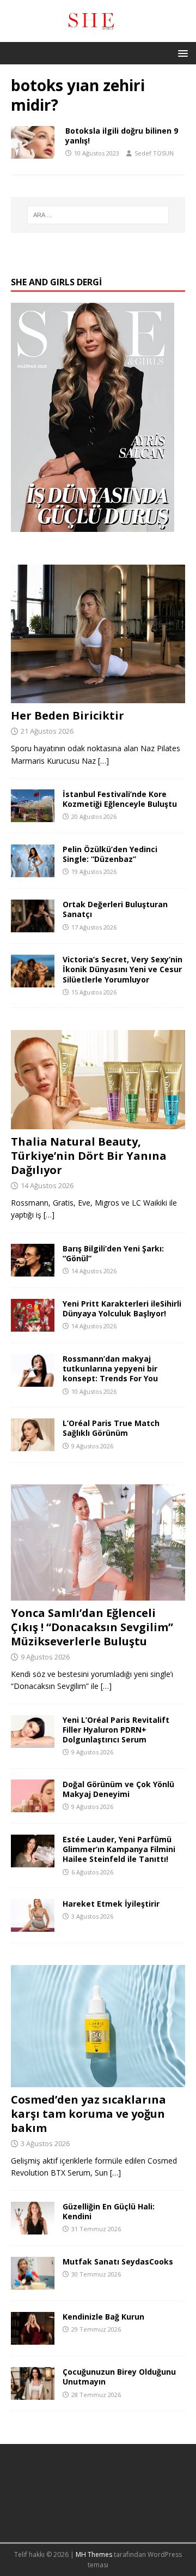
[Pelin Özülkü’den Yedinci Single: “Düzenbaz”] (33, 871)
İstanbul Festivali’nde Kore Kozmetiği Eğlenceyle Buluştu (120, 799)
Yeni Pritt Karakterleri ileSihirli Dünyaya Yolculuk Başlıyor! (122, 1308)
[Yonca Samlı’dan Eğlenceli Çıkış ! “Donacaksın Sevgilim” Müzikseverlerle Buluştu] (98, 1594)
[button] (181, 53)
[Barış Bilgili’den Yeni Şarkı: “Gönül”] (33, 1270)
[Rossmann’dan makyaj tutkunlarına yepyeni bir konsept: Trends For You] (33, 1380)
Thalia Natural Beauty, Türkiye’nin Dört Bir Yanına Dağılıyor (89, 1156)
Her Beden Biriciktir (68, 715)
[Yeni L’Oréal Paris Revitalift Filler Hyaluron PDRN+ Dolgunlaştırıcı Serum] (33, 1741)
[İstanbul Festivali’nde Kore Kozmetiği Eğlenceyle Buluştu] (33, 816)
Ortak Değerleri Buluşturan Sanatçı (115, 909)
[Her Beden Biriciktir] (98, 697)
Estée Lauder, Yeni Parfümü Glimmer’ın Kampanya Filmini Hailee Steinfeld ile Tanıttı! (119, 1849)
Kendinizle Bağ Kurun (103, 2317)
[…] (103, 761)
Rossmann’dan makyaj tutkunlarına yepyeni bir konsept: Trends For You (110, 1368)
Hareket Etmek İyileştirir (111, 1904)
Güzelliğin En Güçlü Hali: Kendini (109, 2211)
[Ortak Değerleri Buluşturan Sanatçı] (33, 926)
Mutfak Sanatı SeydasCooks (118, 2262)
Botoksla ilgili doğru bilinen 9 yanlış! (122, 136)
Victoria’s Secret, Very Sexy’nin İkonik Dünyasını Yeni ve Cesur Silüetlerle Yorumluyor (122, 969)
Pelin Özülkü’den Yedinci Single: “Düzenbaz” (110, 854)
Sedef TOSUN (154, 153)
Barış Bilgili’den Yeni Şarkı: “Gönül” (113, 1253)
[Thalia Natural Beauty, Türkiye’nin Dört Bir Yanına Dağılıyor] (98, 1123)
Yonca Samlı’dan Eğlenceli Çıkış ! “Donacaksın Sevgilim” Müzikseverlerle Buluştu (92, 1627)
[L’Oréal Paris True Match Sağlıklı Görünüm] (33, 1445)
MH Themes (94, 2554)
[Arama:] (98, 215)
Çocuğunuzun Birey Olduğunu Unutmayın (119, 2377)
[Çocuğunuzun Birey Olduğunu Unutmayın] (33, 2394)
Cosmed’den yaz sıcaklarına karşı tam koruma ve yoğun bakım (88, 2114)
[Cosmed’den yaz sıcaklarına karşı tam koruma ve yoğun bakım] (98, 2081)
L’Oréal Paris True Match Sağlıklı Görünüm (111, 1428)
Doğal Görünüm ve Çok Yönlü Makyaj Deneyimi (118, 1789)
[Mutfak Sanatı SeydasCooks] (33, 2283)
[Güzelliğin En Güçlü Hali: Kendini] (33, 2228)
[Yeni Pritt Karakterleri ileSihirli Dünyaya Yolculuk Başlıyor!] (33, 1325)
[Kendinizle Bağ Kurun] (33, 2338)
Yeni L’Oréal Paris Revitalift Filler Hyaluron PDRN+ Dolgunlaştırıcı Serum (116, 1730)
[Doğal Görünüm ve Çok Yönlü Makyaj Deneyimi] (33, 1806)
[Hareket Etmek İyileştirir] (33, 1925)
